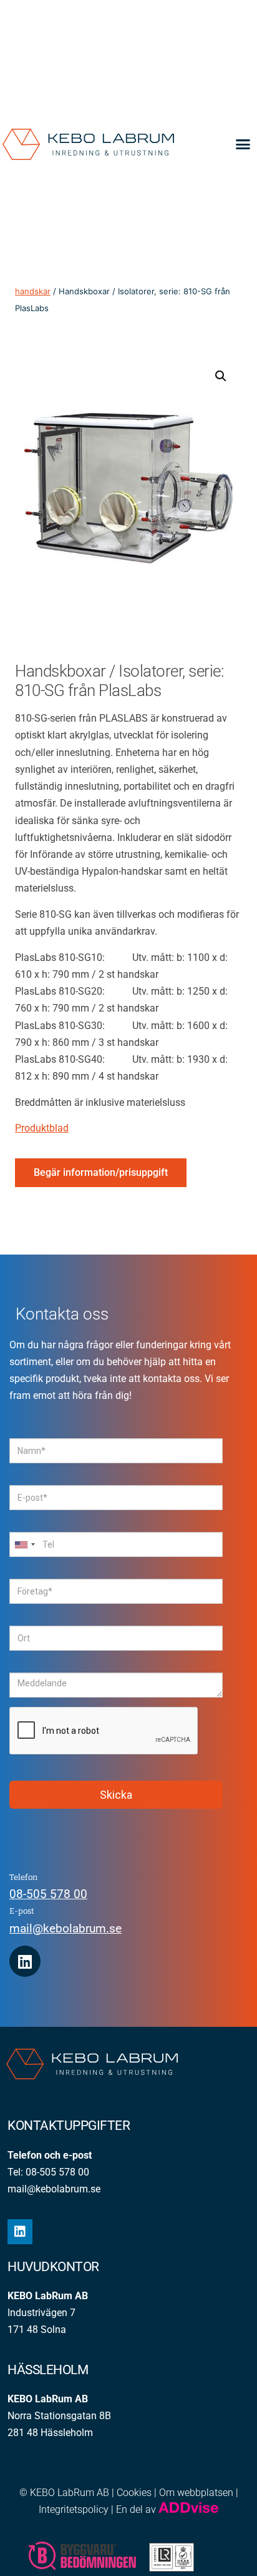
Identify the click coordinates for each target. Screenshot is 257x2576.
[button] (243, 144)
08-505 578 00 (48, 1894)
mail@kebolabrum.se (65, 1928)
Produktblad (42, 1128)
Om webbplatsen (196, 2493)
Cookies (134, 2493)
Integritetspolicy (74, 2509)
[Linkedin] (25, 1961)
